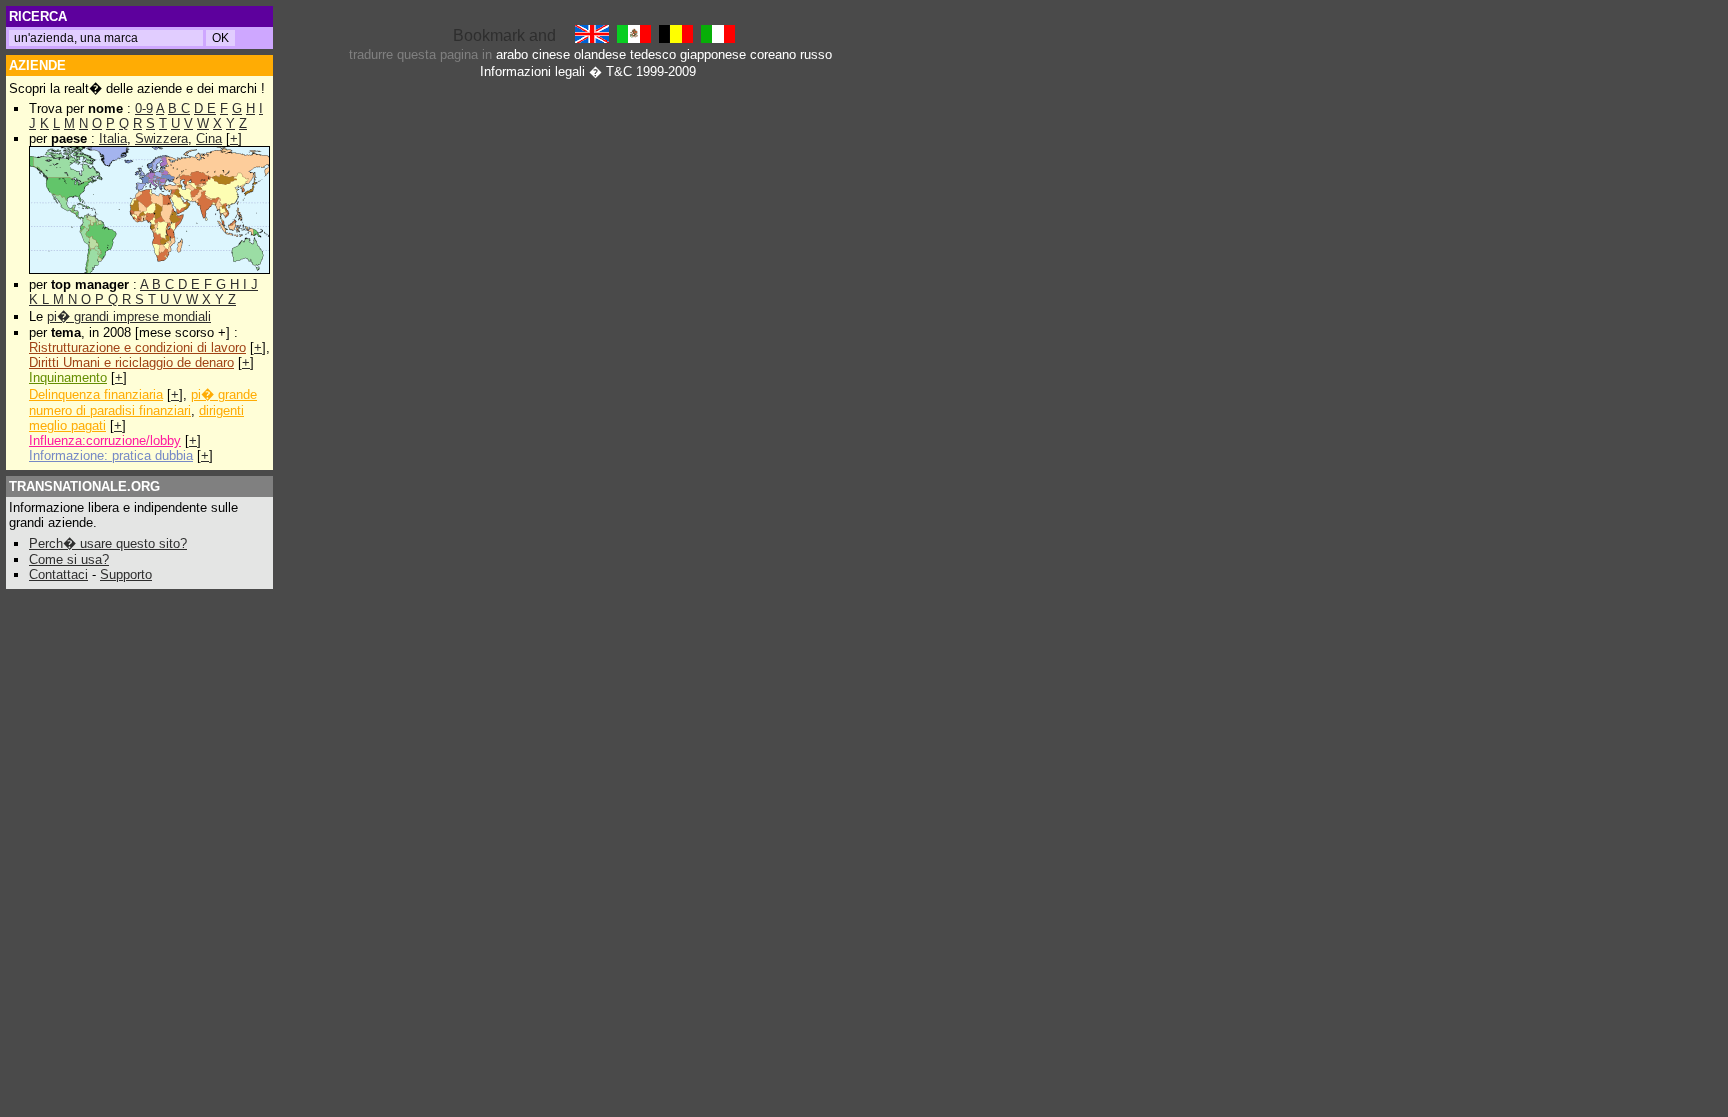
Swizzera (161, 138)
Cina (209, 138)
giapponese (713, 54)
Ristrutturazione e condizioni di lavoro (137, 347)
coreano (773, 54)
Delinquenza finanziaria (96, 394)
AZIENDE (37, 65)
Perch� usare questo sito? (108, 543)
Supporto (126, 574)
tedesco (653, 54)
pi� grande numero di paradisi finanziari (143, 402)
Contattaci (58, 574)
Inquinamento (68, 377)
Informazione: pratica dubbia (111, 455)
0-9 (144, 108)
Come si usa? (69, 559)
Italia (113, 138)
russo (816, 54)
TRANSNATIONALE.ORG (84, 486)
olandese (600, 54)
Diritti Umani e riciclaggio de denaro (131, 362)
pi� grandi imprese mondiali (129, 316)
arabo (512, 54)
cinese (551, 54)
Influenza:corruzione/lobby (105, 440)
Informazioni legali (532, 71)
